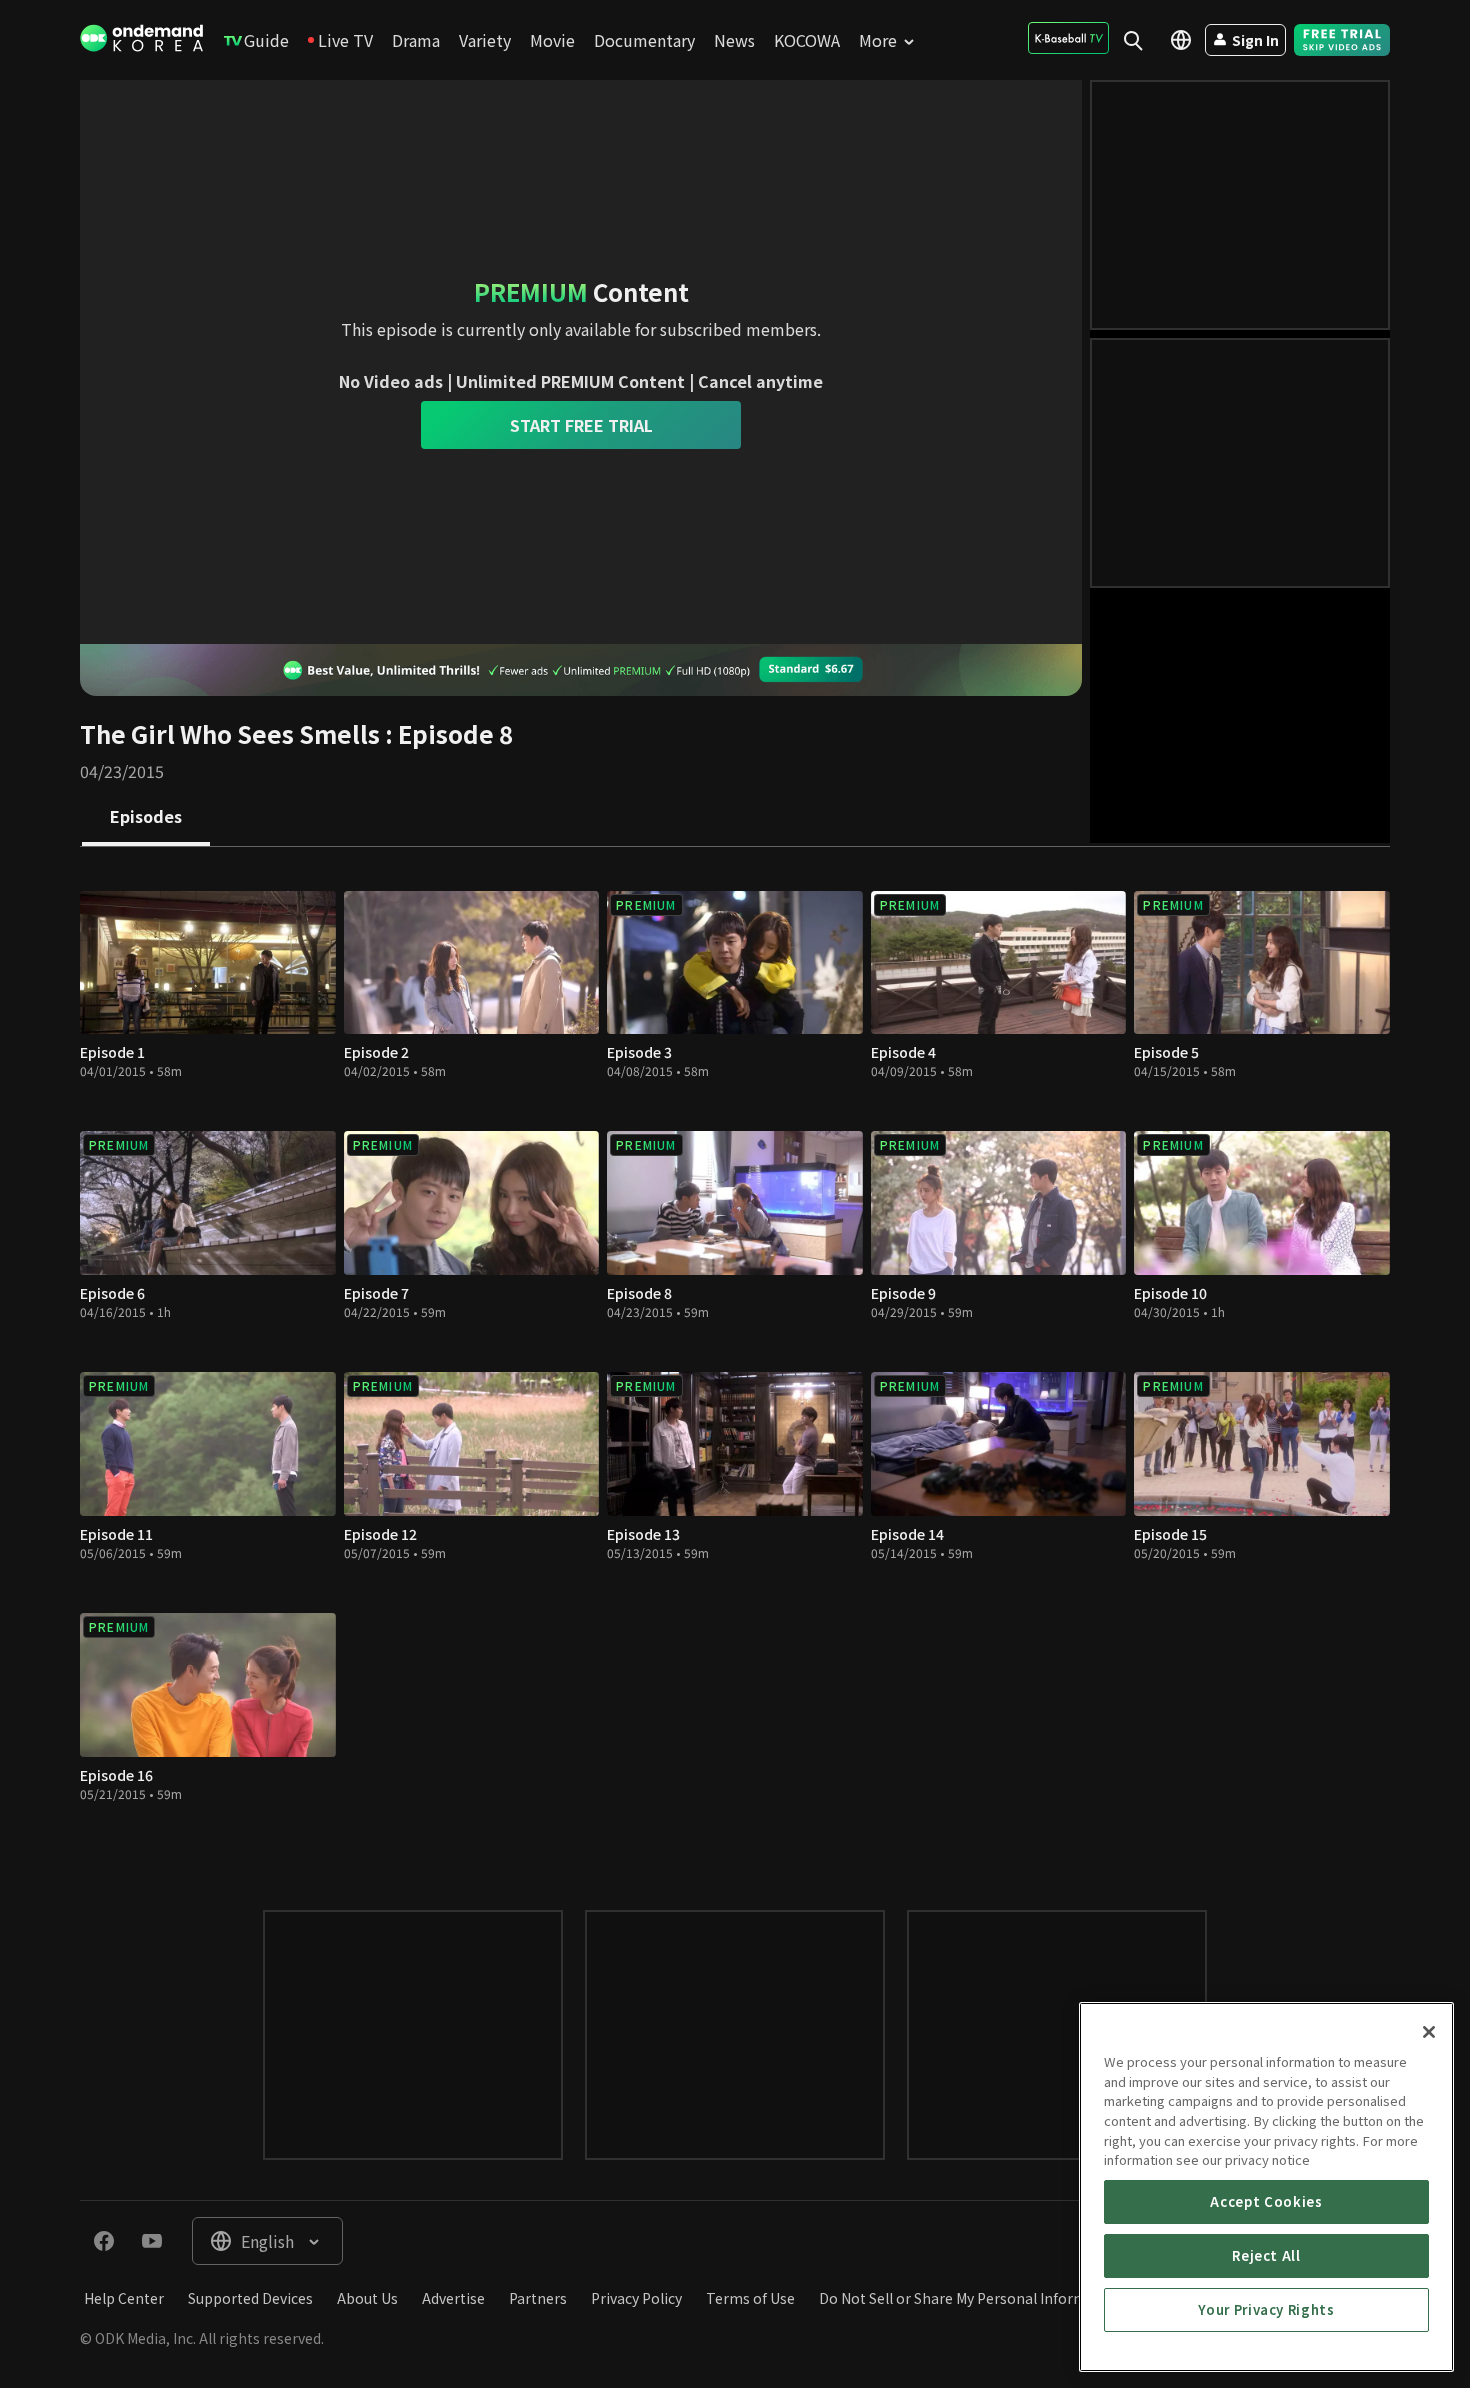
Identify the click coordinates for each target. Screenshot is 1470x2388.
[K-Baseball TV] (1068, 38)
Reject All (1266, 2255)
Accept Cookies (1266, 2201)
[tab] (146, 818)
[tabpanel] (735, 1358)
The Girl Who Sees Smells (230, 733)
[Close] (1429, 2032)
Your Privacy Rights (1266, 2309)
